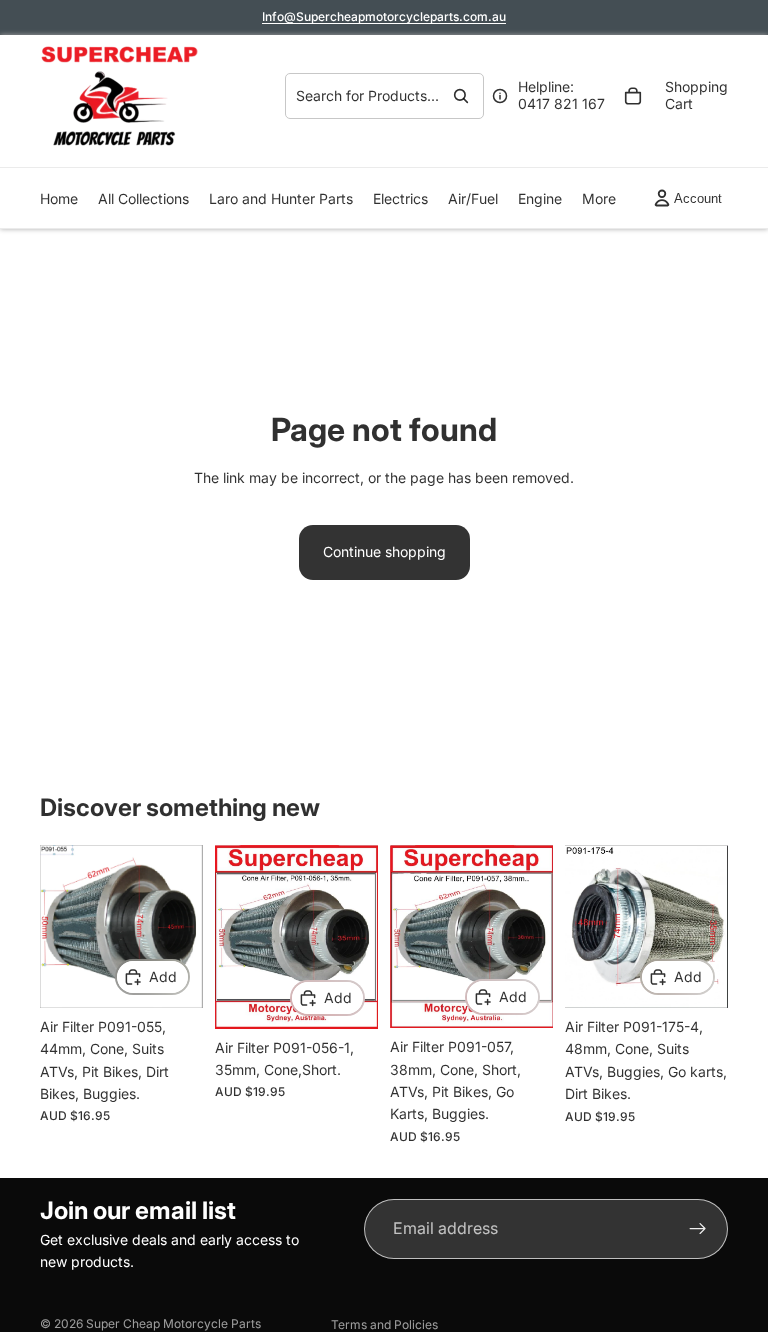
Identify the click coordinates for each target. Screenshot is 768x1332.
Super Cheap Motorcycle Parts (173, 1323)
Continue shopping (384, 551)
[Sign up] (698, 1229)
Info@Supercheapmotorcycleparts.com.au (384, 16)
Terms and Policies (384, 1324)
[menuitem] (599, 198)
